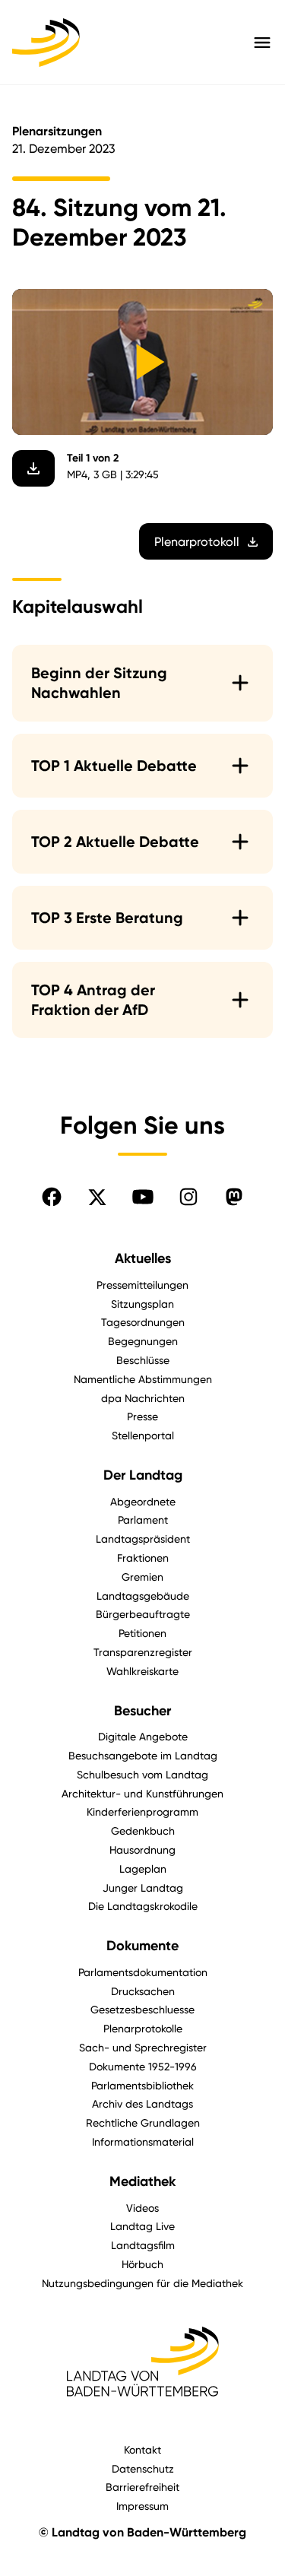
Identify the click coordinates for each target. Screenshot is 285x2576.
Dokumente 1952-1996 (143, 2066)
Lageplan (143, 1869)
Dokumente (142, 1946)
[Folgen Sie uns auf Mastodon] (234, 1197)
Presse (142, 1416)
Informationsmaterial (143, 2141)
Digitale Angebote (143, 1736)
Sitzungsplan (142, 1304)
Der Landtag (143, 1475)
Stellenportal (143, 1435)
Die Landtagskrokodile (143, 1906)
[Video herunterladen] (33, 468)
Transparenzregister (143, 1652)
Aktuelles (143, 1258)
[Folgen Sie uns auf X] (97, 1197)
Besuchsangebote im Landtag (143, 1755)
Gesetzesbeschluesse (142, 2009)
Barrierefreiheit (142, 2487)
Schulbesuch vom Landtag (142, 1774)
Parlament (143, 1520)
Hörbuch (142, 2264)
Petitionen (142, 1633)
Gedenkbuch (143, 1830)
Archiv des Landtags (142, 2103)
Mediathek (142, 2181)
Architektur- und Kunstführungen (142, 1793)
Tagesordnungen (143, 1322)
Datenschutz (143, 2468)
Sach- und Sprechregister (143, 2047)
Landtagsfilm (143, 2245)
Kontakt (142, 2449)
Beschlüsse (143, 1360)
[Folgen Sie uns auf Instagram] (188, 1197)
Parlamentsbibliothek (142, 2085)
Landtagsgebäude (143, 1596)
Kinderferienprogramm (142, 1811)
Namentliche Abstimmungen (143, 1379)
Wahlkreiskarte (142, 1671)
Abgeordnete (143, 1501)
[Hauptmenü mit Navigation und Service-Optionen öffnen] (262, 43)
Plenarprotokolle (143, 2028)
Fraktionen (143, 1558)
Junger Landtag (143, 1888)
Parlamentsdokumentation (143, 1972)
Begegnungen (143, 1341)
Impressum (142, 2506)
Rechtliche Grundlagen (143, 2122)
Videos (142, 2208)
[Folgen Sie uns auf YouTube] (143, 1197)
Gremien (142, 1577)
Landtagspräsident (143, 1539)
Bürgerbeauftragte (143, 1614)
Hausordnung (142, 1850)
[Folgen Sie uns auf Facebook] (52, 1197)
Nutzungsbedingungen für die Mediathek (142, 2283)
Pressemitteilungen (142, 1285)
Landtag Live (142, 2226)
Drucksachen (143, 1991)
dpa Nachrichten (143, 1398)
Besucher (142, 1711)
